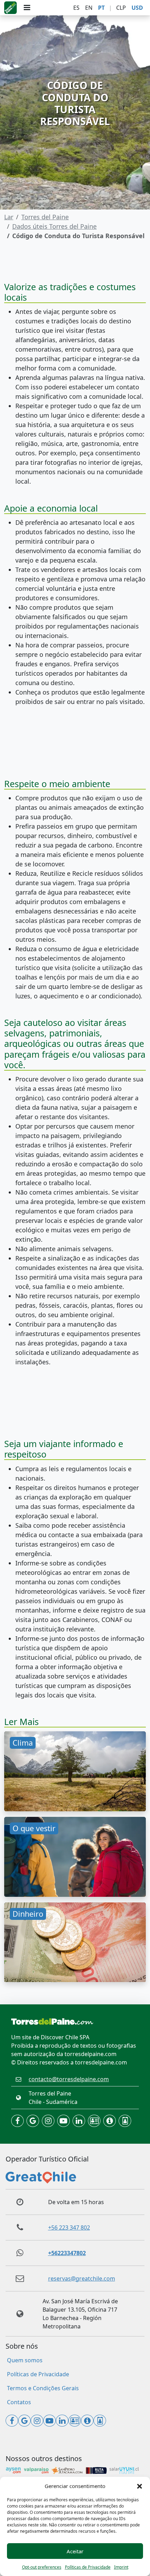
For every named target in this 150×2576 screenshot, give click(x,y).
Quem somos (25, 2360)
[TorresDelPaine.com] (10, 8)
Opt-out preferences (42, 2567)
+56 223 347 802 (69, 2228)
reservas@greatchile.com (82, 2278)
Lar (9, 217)
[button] (140, 2486)
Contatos (19, 2402)
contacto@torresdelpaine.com (69, 2079)
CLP (121, 8)
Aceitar (75, 2551)
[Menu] (27, 8)
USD (137, 8)
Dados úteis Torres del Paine (54, 226)
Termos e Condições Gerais (43, 2388)
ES (76, 8)
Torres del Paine (45, 217)
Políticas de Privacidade (88, 2567)
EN (89, 8)
